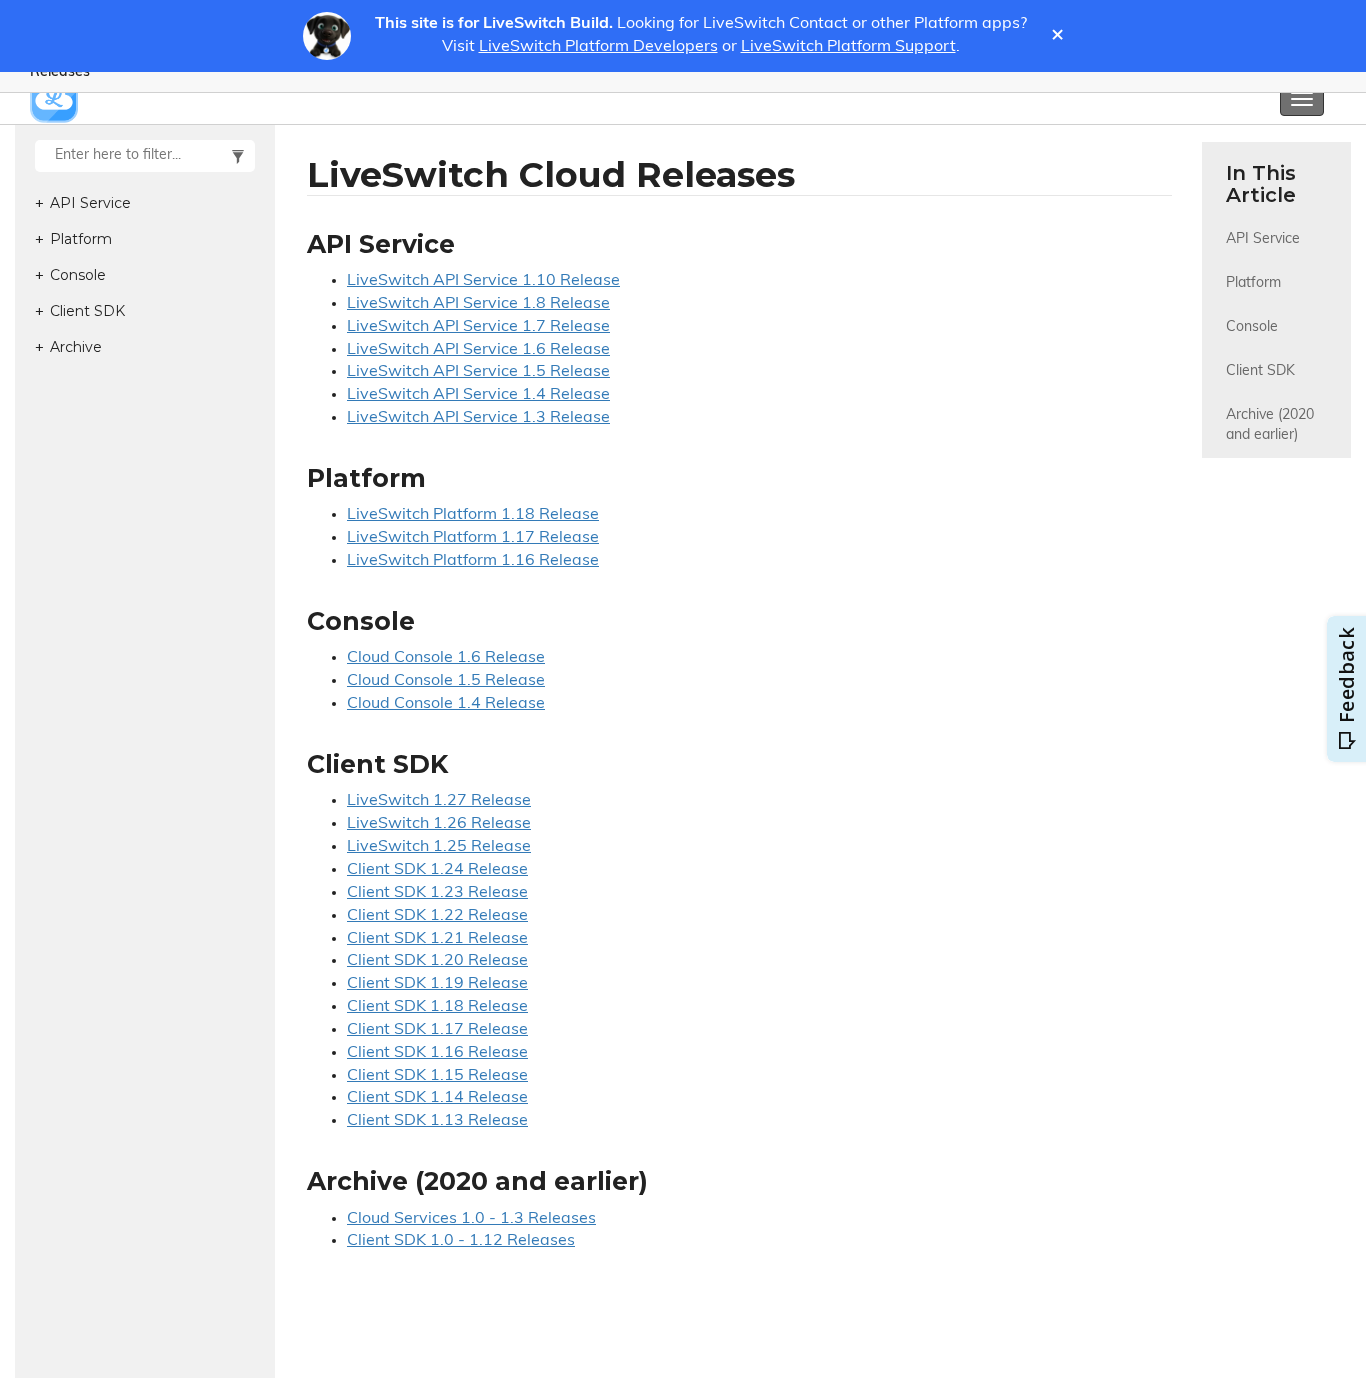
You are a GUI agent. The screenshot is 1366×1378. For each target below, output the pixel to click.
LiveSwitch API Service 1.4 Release (478, 395)
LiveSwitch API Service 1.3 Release (478, 418)
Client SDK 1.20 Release (437, 961)
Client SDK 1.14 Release (437, 1098)
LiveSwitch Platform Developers (598, 47)
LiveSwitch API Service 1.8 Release (478, 304)
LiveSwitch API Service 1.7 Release (478, 327)
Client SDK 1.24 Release (437, 870)
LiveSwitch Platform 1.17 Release (473, 538)
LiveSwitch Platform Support (848, 47)
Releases (60, 72)
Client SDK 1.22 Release (437, 916)
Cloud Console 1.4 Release (446, 704)
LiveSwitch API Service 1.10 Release (483, 281)
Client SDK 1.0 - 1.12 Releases (461, 1241)
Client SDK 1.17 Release (437, 1030)
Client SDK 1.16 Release (437, 1053)
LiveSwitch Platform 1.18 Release (473, 515)
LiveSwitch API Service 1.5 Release (478, 372)
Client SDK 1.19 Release (437, 984)
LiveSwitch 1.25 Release (439, 847)
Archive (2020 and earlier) (1272, 425)
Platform (1253, 283)
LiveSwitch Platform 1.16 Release (473, 561)
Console (1252, 327)
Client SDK (1260, 371)
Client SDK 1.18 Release (437, 1007)
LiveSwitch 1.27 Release (439, 801)
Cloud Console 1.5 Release (446, 681)
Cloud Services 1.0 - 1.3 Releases (471, 1219)
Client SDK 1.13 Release (437, 1121)
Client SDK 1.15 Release (437, 1076)
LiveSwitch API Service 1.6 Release (478, 350)
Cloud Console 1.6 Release (446, 658)
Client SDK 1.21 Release (437, 939)
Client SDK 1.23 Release (437, 893)
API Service (1263, 239)
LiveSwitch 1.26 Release (439, 824)
